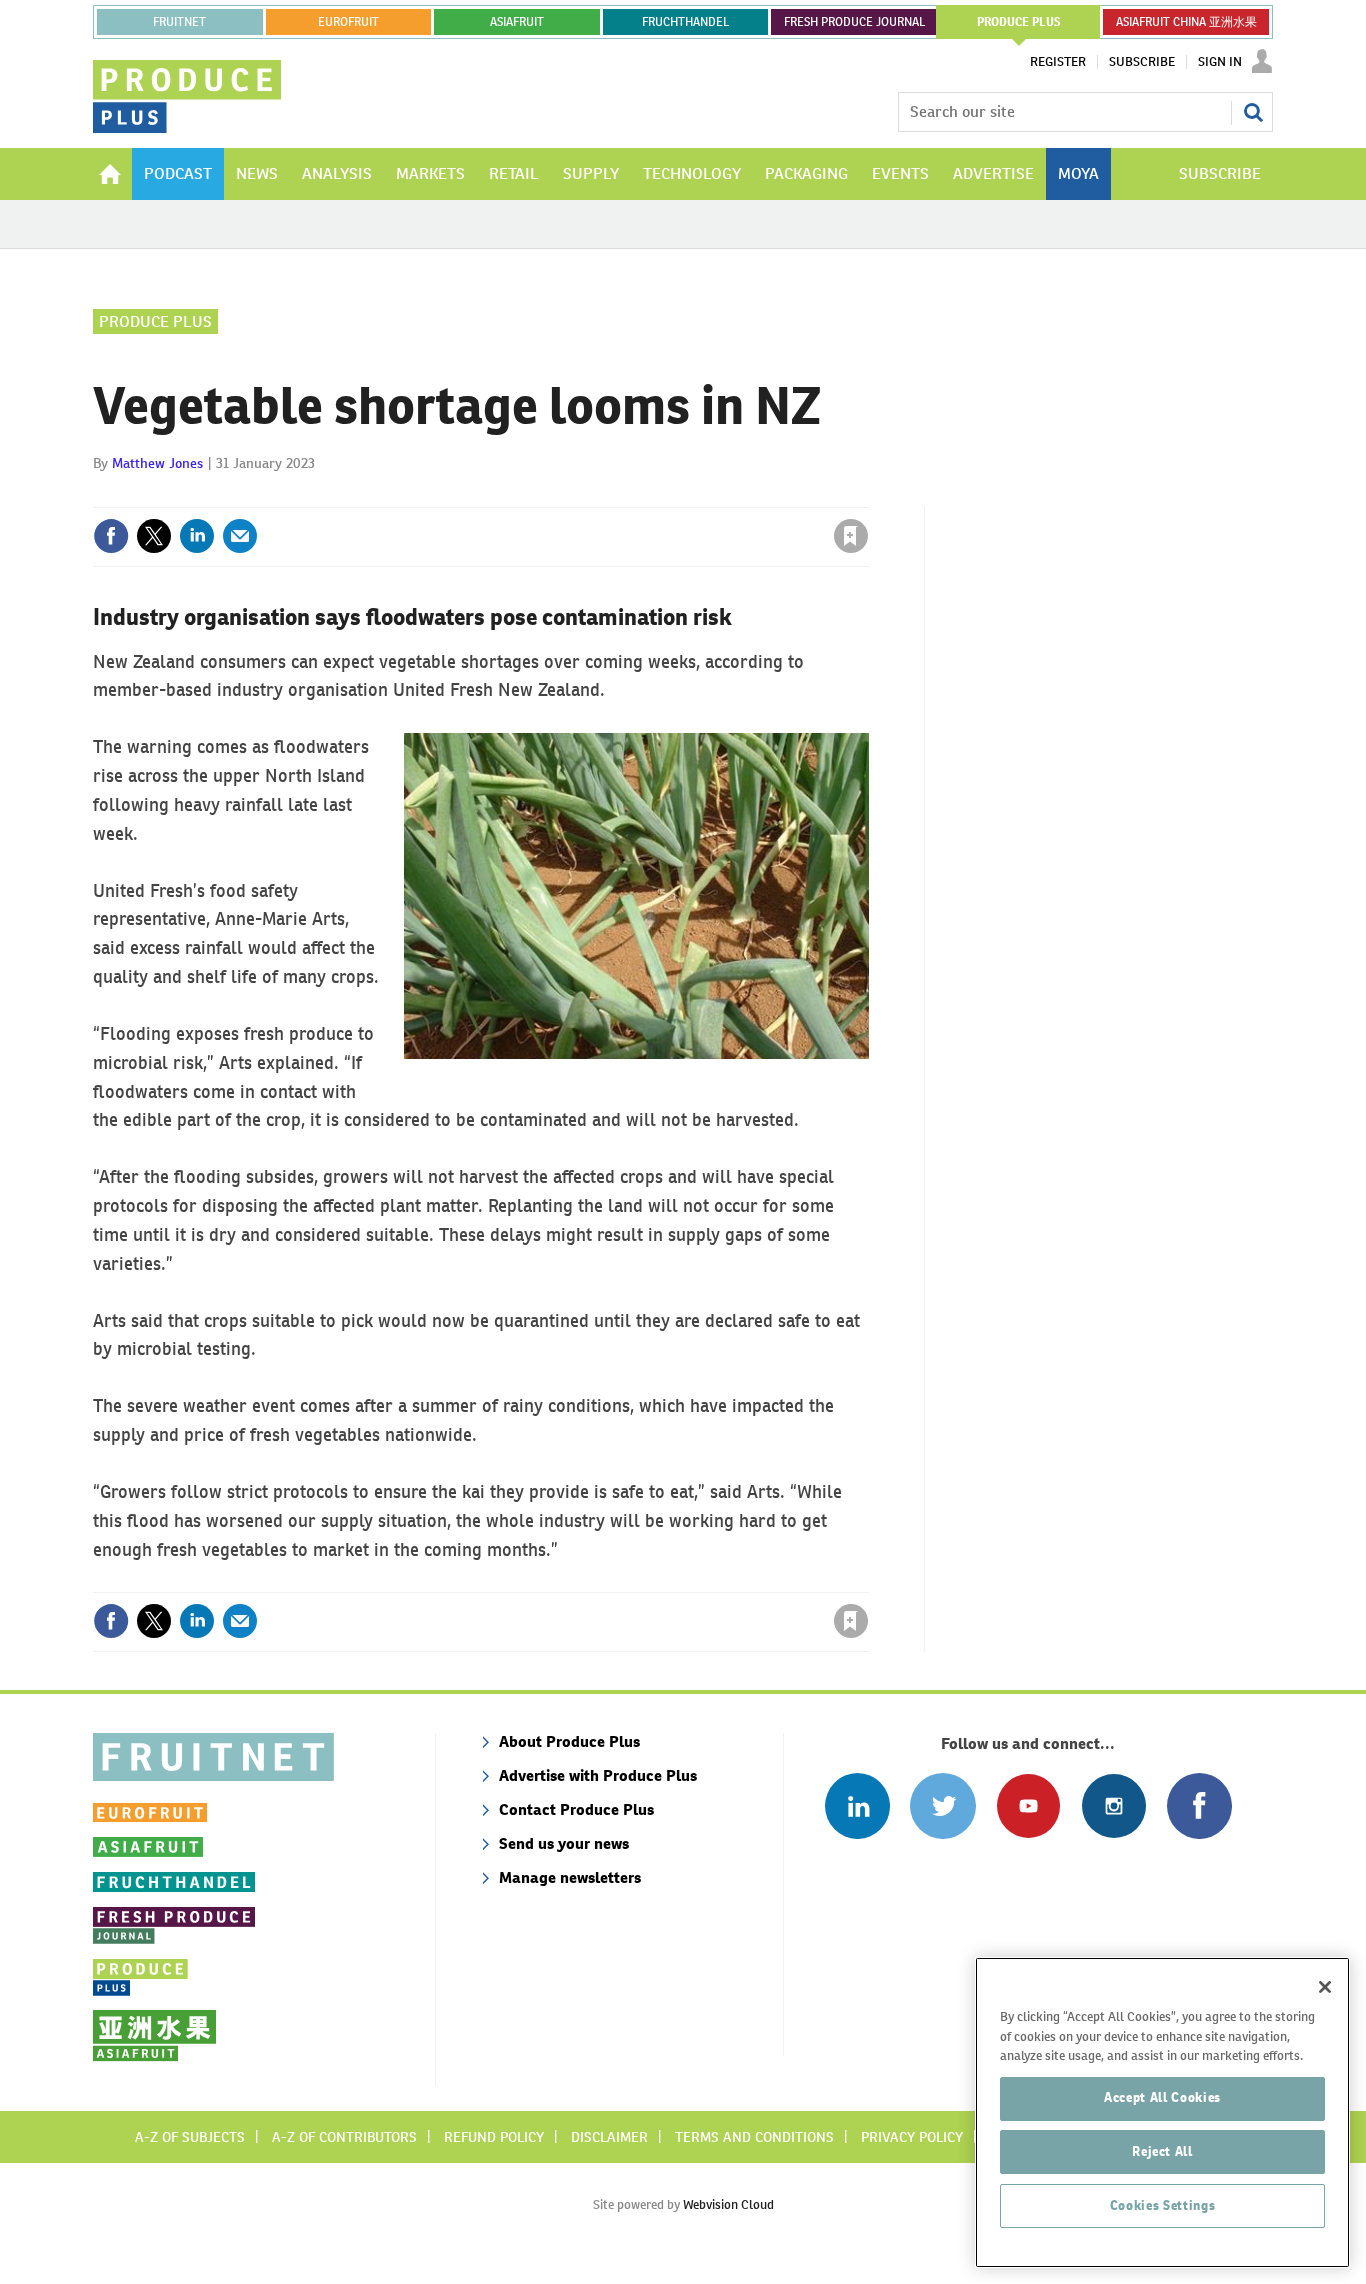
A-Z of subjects (190, 2137)
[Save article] (851, 536)
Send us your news (564, 1843)
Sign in (613, 495)
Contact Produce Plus (576, 1809)
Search (1253, 112)
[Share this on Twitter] (154, 536)
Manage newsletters (570, 1877)
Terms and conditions (754, 2137)
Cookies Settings (1163, 2205)
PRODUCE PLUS (1019, 22)
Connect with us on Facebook (1199, 1805)
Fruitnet (179, 22)
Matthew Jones (157, 463)
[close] (867, 495)
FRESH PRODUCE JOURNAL (854, 22)
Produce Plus (155, 321)
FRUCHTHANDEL (685, 22)
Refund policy (494, 2137)
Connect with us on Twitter (942, 1805)
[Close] (1325, 1987)
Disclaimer (609, 2137)
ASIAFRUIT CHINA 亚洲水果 (1186, 22)
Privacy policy (912, 2137)
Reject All (1162, 2151)
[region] (1162, 2112)
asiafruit (517, 22)
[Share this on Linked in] (197, 536)
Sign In (1220, 62)
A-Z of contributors (344, 2137)
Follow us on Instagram (1113, 1805)
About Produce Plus (569, 1741)
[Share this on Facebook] (111, 536)
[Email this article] (240, 536)
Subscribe (1142, 62)
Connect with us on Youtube (1028, 1805)
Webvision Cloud (728, 2204)
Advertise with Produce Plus (598, 1775)
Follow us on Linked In (857, 1805)
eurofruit (348, 22)
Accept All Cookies (1162, 2097)
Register (1058, 62)
